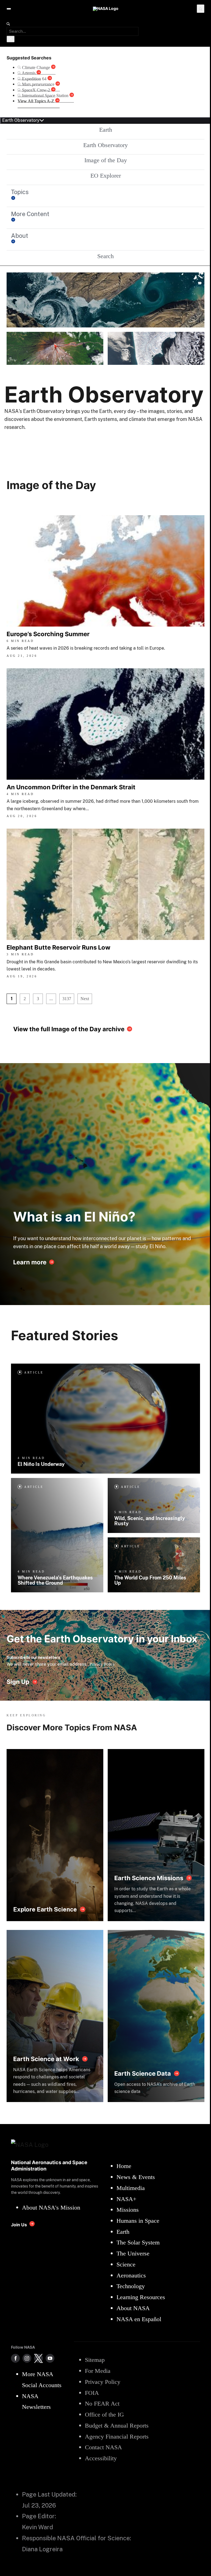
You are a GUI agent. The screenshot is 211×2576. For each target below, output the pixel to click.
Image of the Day (106, 160)
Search (105, 256)
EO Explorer (106, 176)
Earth (106, 130)
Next (85, 999)
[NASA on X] (38, 2358)
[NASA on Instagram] (27, 2358)
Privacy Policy (102, 1664)
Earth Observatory (105, 145)
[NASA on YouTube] (50, 2358)
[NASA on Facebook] (15, 2358)
